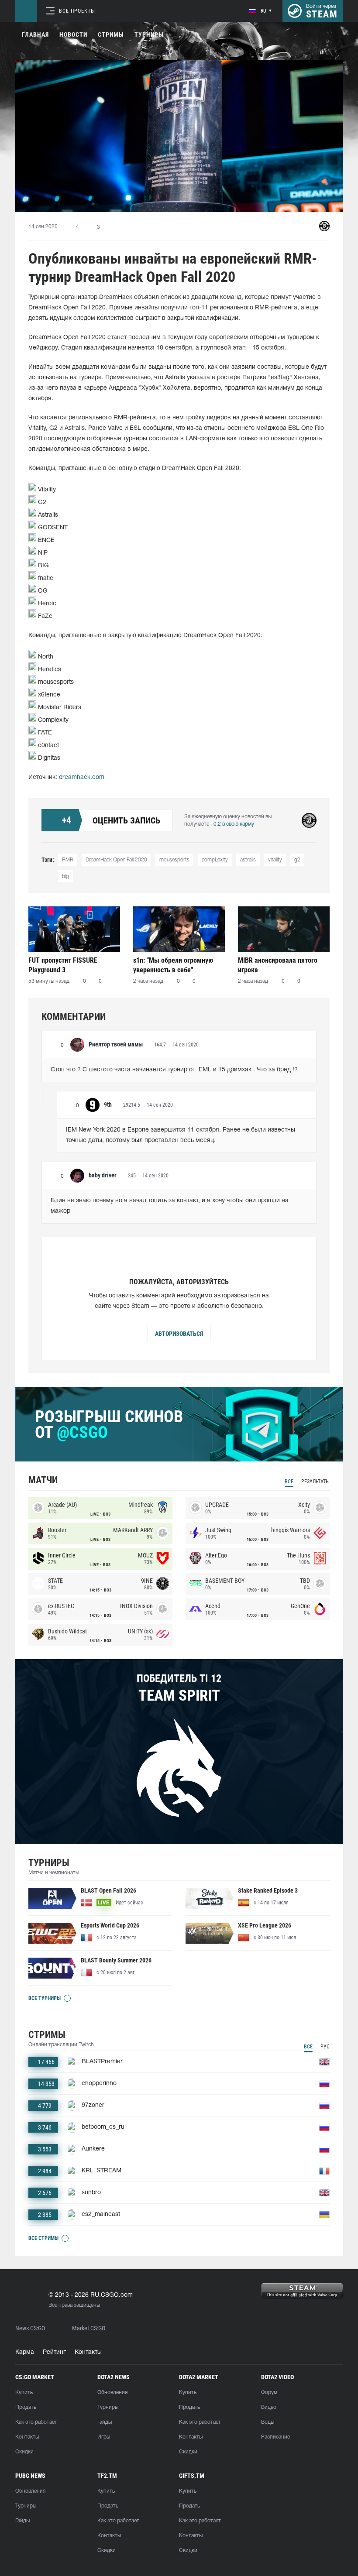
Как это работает (36, 2422)
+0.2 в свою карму (232, 824)
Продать (26, 2407)
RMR (68, 860)
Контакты (88, 2352)
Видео (269, 2407)
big (65, 876)
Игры (104, 2437)
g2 (297, 860)
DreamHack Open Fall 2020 (116, 860)
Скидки (24, 2452)
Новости (73, 34)
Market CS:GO (89, 2328)
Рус (325, 2047)
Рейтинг (54, 2352)
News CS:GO (30, 2328)
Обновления (112, 2392)
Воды (268, 2422)
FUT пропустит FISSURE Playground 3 (63, 965)
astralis (248, 860)
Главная (35, 34)
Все (289, 1482)
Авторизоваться (179, 1334)
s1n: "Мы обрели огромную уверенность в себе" (173, 965)
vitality (275, 860)
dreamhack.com (82, 777)
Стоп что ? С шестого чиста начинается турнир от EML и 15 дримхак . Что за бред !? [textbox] (174, 1070)
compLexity (215, 860)
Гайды (105, 2422)
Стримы (111, 34)
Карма (25, 2352)
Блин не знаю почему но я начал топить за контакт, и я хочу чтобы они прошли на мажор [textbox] (170, 1206)
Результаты (315, 1482)
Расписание (275, 2437)
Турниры (149, 34)
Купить (24, 2392)
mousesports (174, 860)
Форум (269, 2392)
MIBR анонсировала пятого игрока (278, 965)
